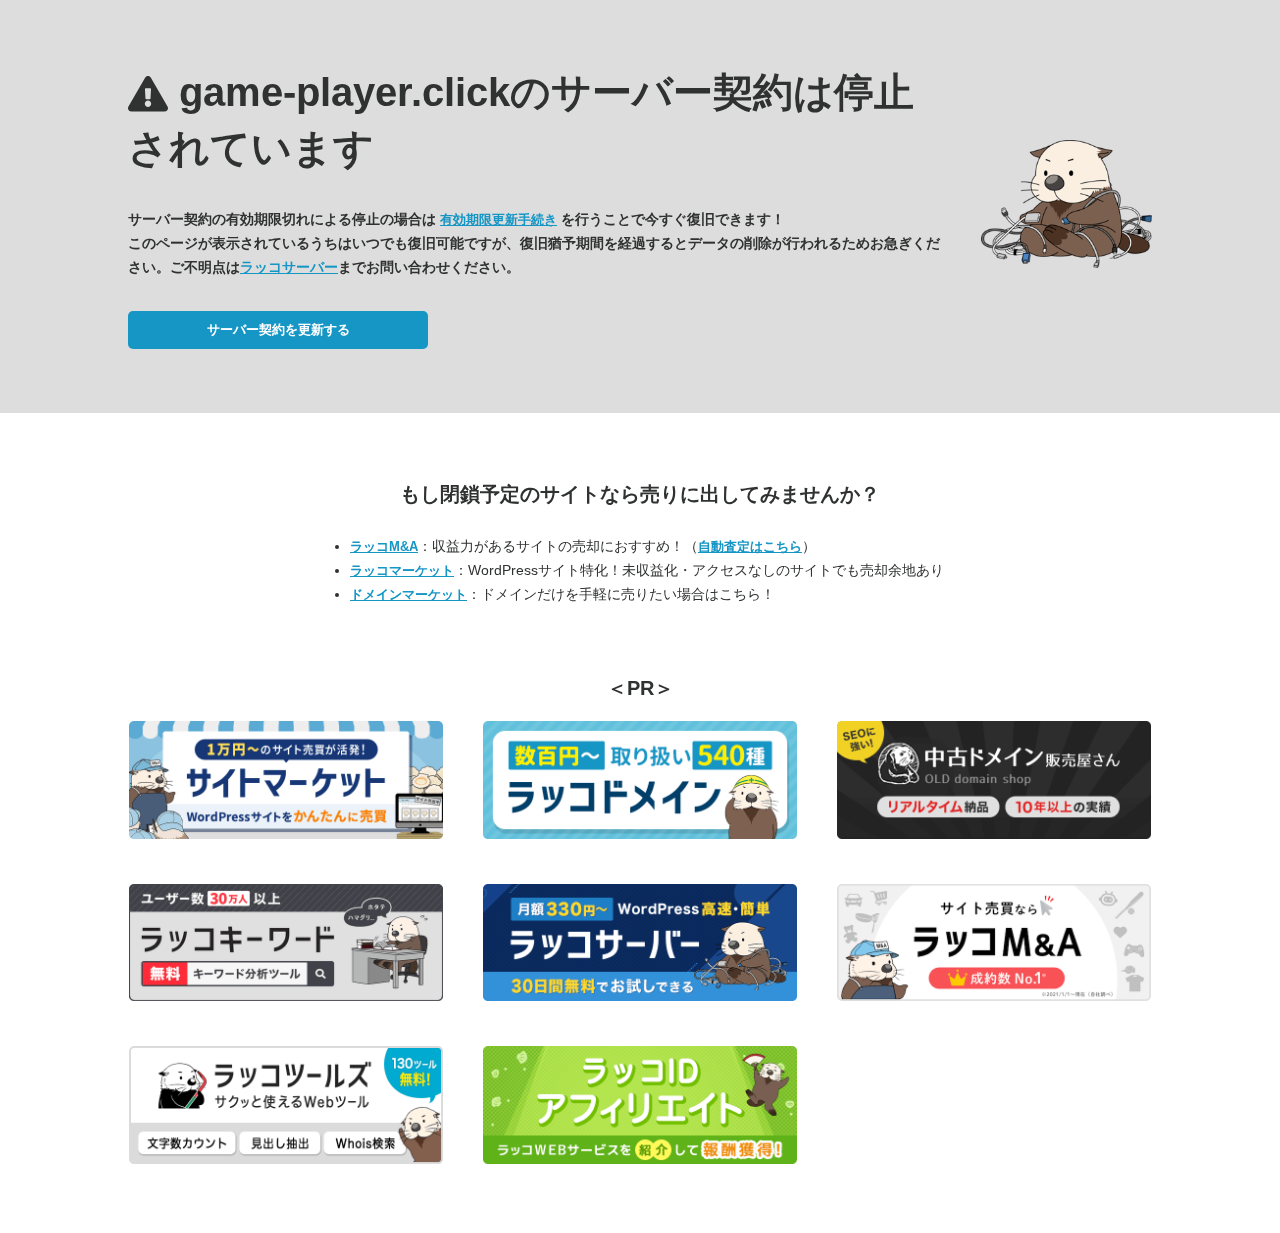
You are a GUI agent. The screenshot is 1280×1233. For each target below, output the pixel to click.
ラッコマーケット (402, 570)
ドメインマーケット (408, 594)
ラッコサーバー (289, 267)
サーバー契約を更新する (278, 329)
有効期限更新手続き (498, 219)
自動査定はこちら (750, 546)
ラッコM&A (384, 546)
